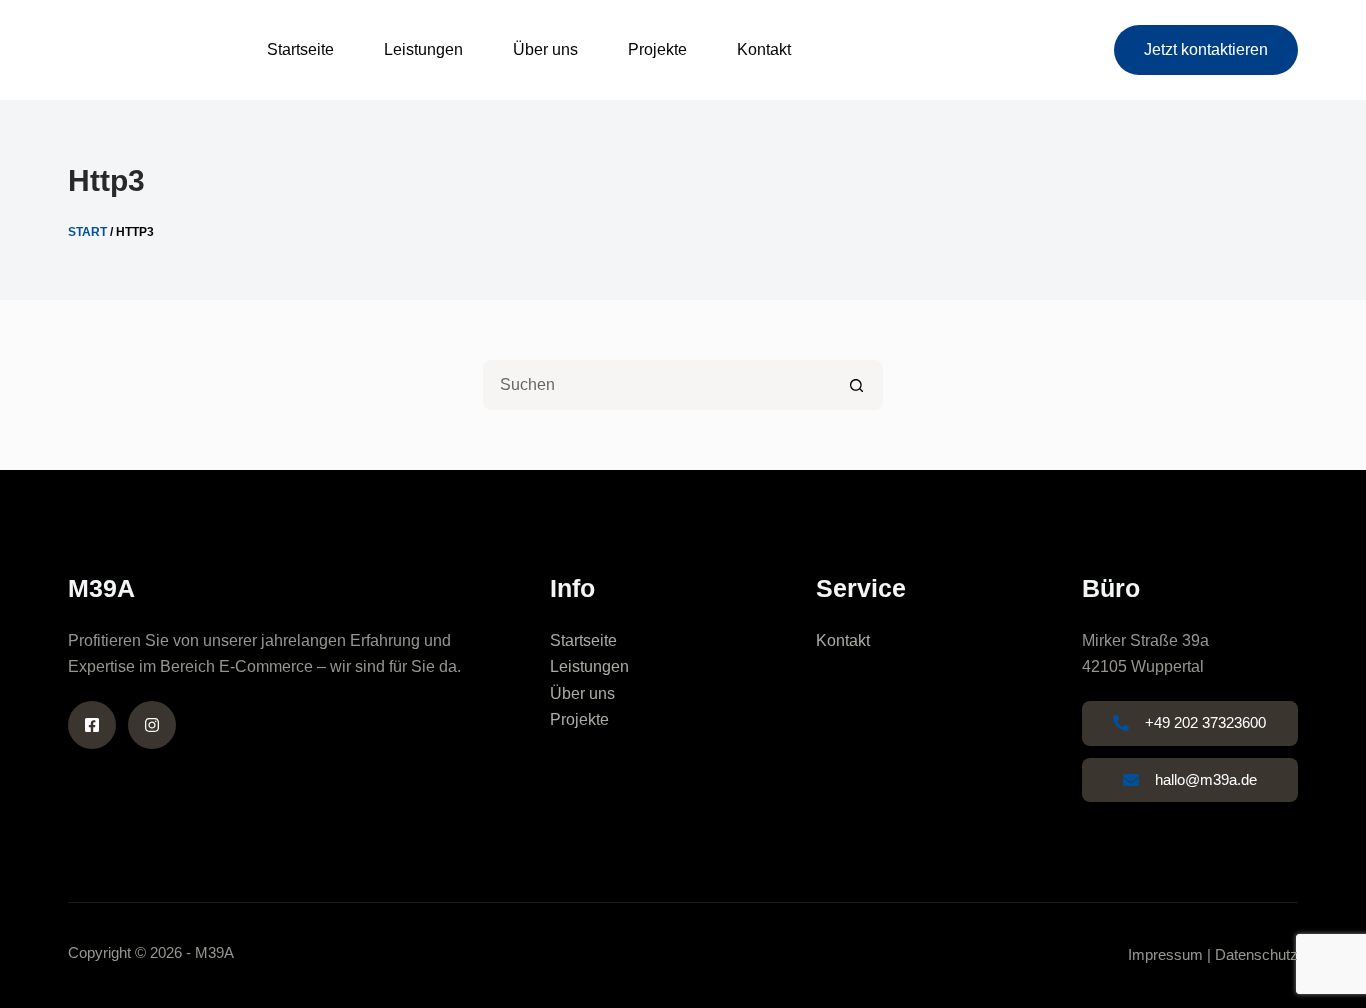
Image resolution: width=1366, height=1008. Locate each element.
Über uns (545, 49)
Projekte (657, 49)
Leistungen (423, 49)
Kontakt (764, 49)
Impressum (1165, 954)
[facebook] (92, 725)
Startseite (300, 49)
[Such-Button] (858, 385)
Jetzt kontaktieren (1206, 49)
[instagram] (152, 725)
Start (87, 232)
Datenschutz (1256, 954)
